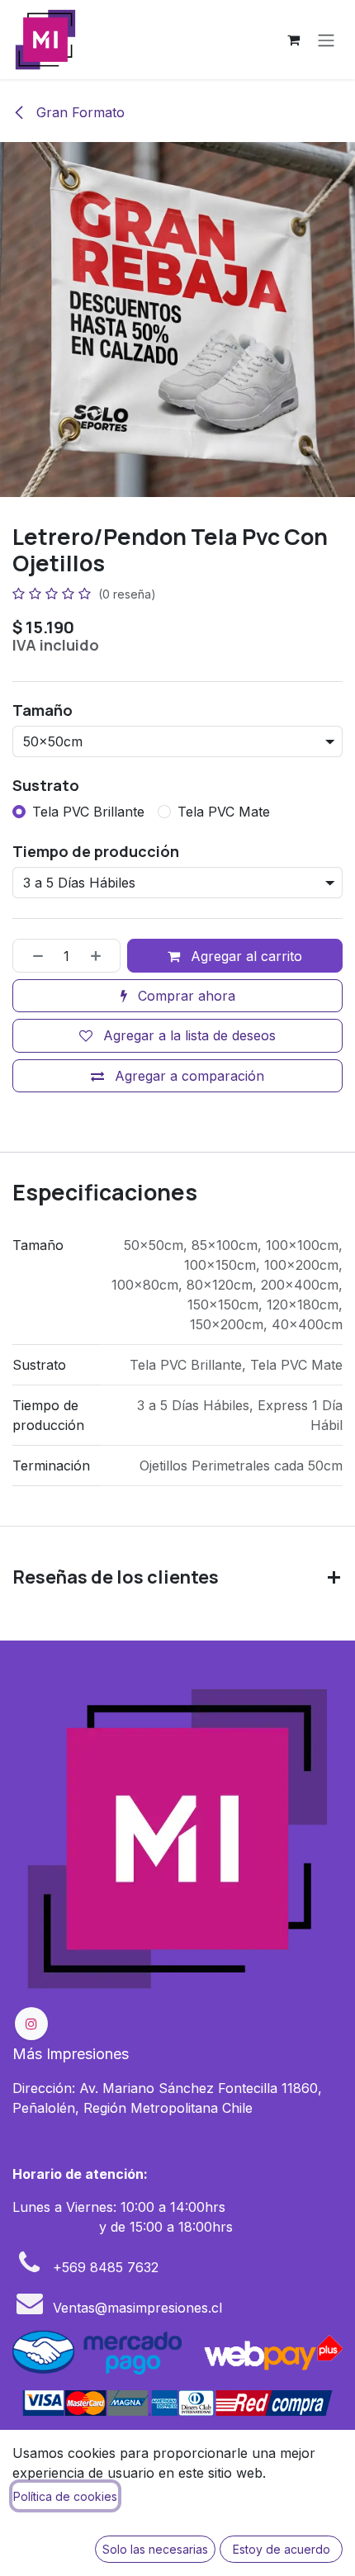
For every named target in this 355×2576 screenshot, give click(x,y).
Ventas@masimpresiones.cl (137, 2308)
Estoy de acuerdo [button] (282, 2549)
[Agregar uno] (102, 955)
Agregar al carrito (244, 956)
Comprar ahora (185, 996)
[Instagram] (31, 2024)
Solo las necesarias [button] (155, 2549)
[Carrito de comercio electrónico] (293, 40)
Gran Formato (78, 112)
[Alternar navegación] (326, 40)
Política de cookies (65, 2496)
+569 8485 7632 (106, 2267)
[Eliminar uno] (32, 955)
